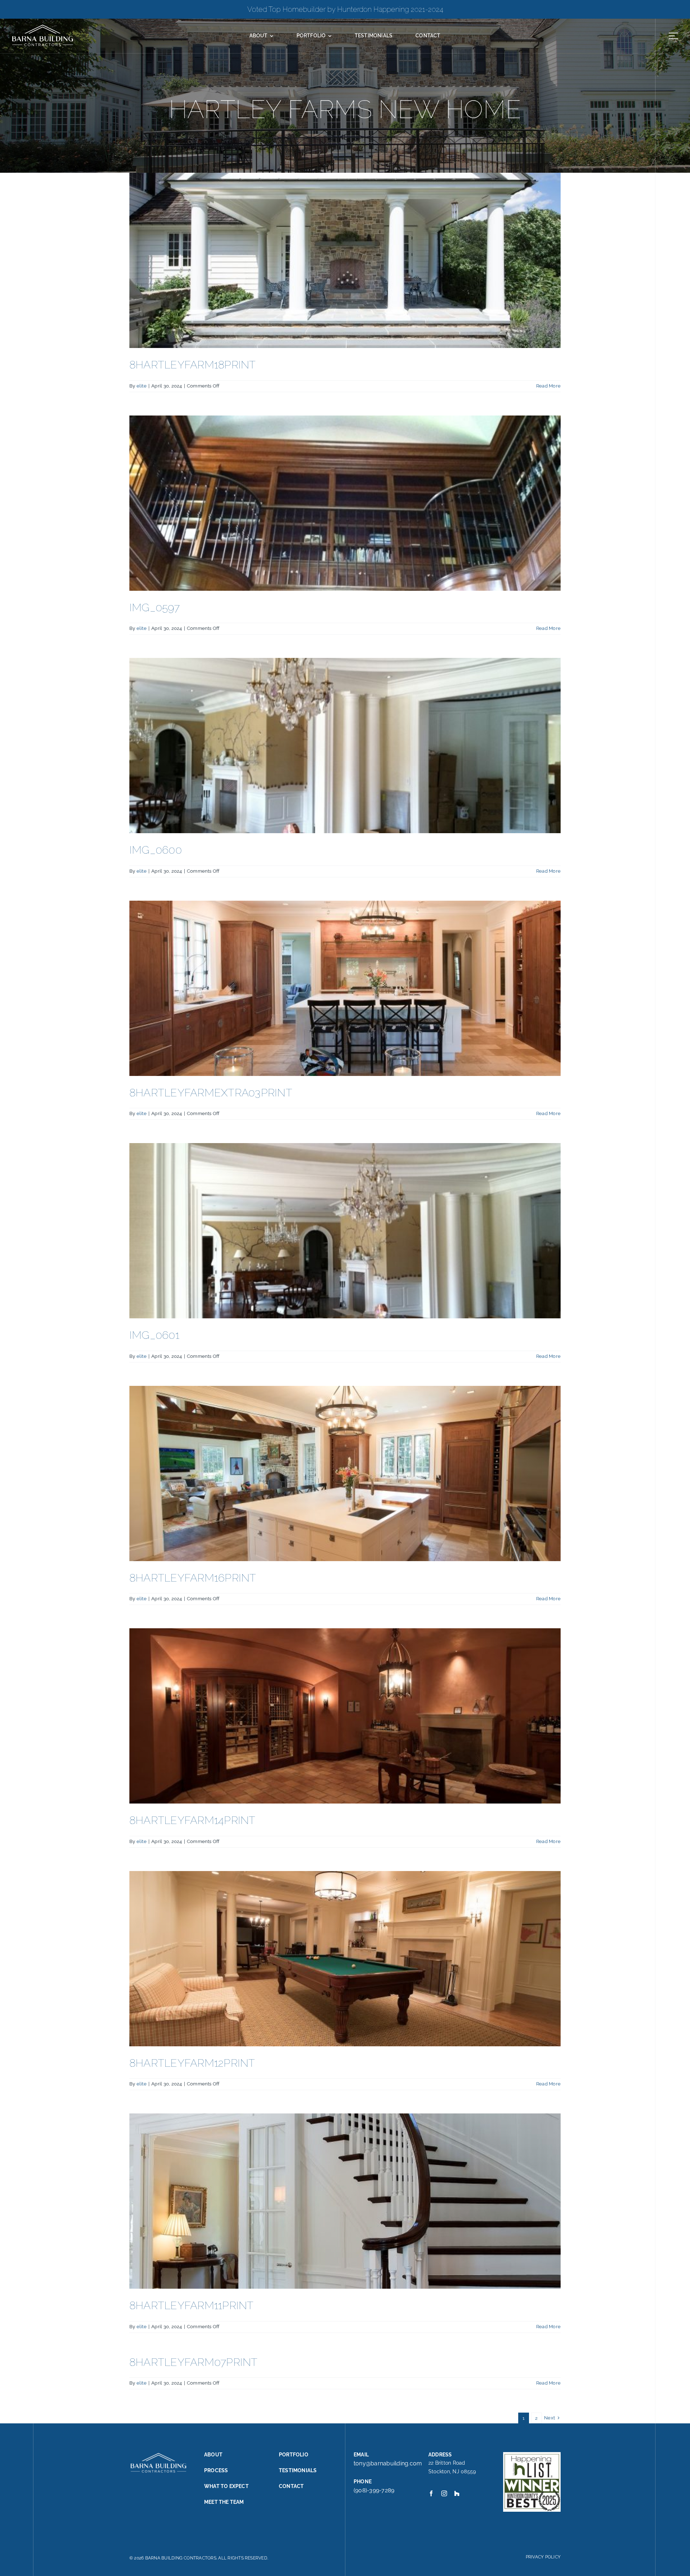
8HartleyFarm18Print (193, 365)
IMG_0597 (155, 607)
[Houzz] (457, 2493)
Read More (548, 386)
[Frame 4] (673, 33)
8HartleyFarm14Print (192, 1820)
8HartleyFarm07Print (194, 2362)
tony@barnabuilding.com (388, 2463)
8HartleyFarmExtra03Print (211, 1093)
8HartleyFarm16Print (193, 1578)
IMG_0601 (154, 1335)
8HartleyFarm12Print (192, 2063)
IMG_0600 (156, 850)
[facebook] (431, 2493)
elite (142, 386)
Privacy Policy (543, 2557)
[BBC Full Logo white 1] (42, 26)
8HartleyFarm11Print (192, 2305)
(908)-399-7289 (374, 2490)
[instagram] (444, 2493)
